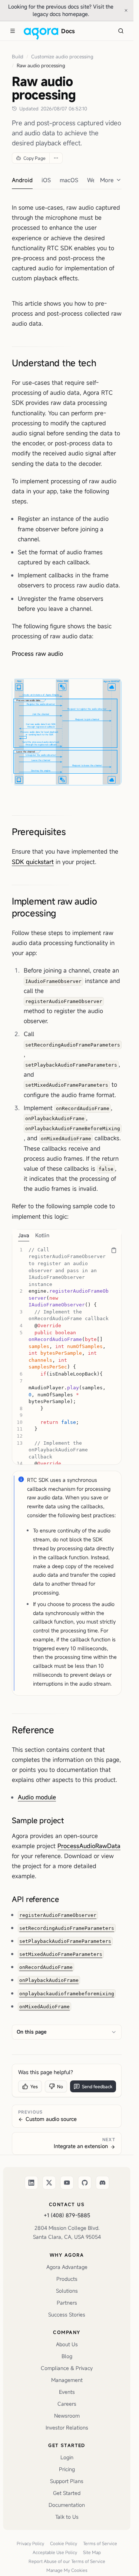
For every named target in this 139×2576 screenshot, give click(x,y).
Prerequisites (39, 832)
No (60, 2086)
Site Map (92, 2552)
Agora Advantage (67, 2267)
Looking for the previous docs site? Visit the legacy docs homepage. (63, 10)
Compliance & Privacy (67, 2368)
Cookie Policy (64, 2543)
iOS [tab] (46, 180)
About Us (67, 2344)
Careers (67, 2404)
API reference (35, 1899)
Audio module (37, 1797)
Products (67, 2279)
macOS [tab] (69, 180)
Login (67, 2457)
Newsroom (67, 2416)
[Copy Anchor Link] (102, 363)
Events (67, 2392)
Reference (33, 1730)
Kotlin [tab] (42, 1235)
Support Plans (67, 2481)
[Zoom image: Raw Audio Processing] (67, 732)
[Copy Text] (114, 1250)
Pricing (67, 2469)
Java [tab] (24, 1235)
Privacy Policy (30, 2543)
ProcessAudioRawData (89, 1846)
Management (67, 2380)
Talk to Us (67, 2517)
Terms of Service (100, 2543)
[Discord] (102, 2183)
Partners (67, 2303)
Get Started (67, 2493)
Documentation (67, 2505)
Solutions (67, 2291)
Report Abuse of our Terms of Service (67, 2561)
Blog (67, 2356)
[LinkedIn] (31, 2183)
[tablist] (67, 1235)
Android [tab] (22, 180)
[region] (67, 1353)
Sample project (38, 1820)
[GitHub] (85, 2183)
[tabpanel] (67, 1353)
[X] (49, 2183)
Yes (34, 2086)
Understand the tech (54, 363)
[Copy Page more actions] (56, 158)
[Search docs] (121, 31)
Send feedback (97, 2086)
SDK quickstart (33, 862)
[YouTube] (67, 2183)
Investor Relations (67, 2427)
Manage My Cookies (67, 2570)
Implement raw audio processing (54, 907)
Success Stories (67, 2314)
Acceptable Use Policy (55, 2552)
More (107, 180)
